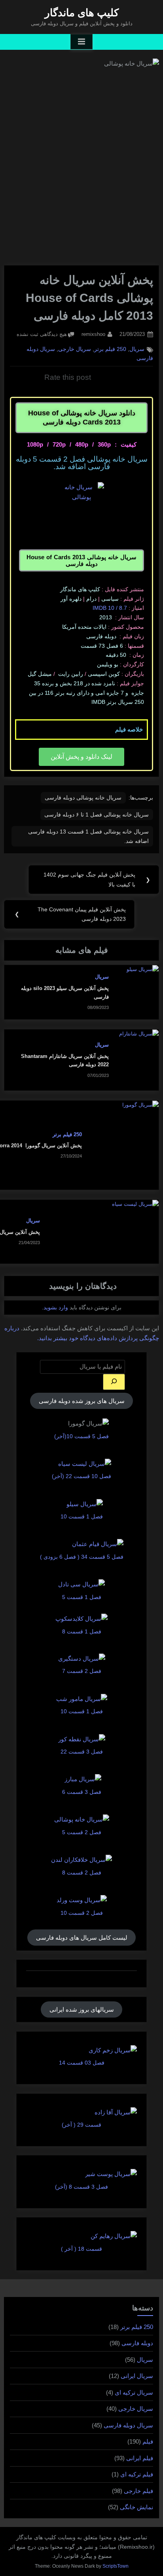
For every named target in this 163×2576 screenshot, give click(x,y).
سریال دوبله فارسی (128, 2425)
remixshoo (93, 334)
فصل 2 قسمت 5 (82, 1832)
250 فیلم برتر (110, 349)
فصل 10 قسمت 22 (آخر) (81, 1476)
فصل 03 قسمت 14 (82, 2063)
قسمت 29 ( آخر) (81, 2125)
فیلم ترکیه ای (137, 2474)
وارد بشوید (56, 1307)
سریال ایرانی (137, 2376)
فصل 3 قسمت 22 (82, 1752)
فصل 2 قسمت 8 (82, 1873)
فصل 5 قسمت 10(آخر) (81, 1436)
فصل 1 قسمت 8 (82, 1631)
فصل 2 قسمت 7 (82, 1671)
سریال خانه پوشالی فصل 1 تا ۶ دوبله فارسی (97, 815)
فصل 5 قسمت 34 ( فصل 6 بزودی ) (82, 1557)
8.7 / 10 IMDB (110, 608)
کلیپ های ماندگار (82, 13)
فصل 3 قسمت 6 (82, 1792)
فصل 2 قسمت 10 (82, 1913)
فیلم (148, 2441)
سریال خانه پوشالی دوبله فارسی (83, 798)
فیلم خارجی (138, 2491)
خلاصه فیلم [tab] (129, 729)
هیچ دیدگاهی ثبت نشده (42, 334)
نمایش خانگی (136, 2507)
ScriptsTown (116, 2566)
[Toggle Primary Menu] (81, 42)
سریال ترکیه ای (134, 2392)
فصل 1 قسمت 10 (82, 1516)
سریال (137, 349)
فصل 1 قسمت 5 (82, 1597)
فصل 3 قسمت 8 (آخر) (81, 2187)
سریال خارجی (75, 349)
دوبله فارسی (137, 2343)
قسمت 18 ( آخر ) (81, 2249)
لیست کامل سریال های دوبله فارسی (82, 1938)
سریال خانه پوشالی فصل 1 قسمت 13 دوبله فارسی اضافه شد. (88, 836)
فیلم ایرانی (140, 2458)
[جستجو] (114, 1382)
